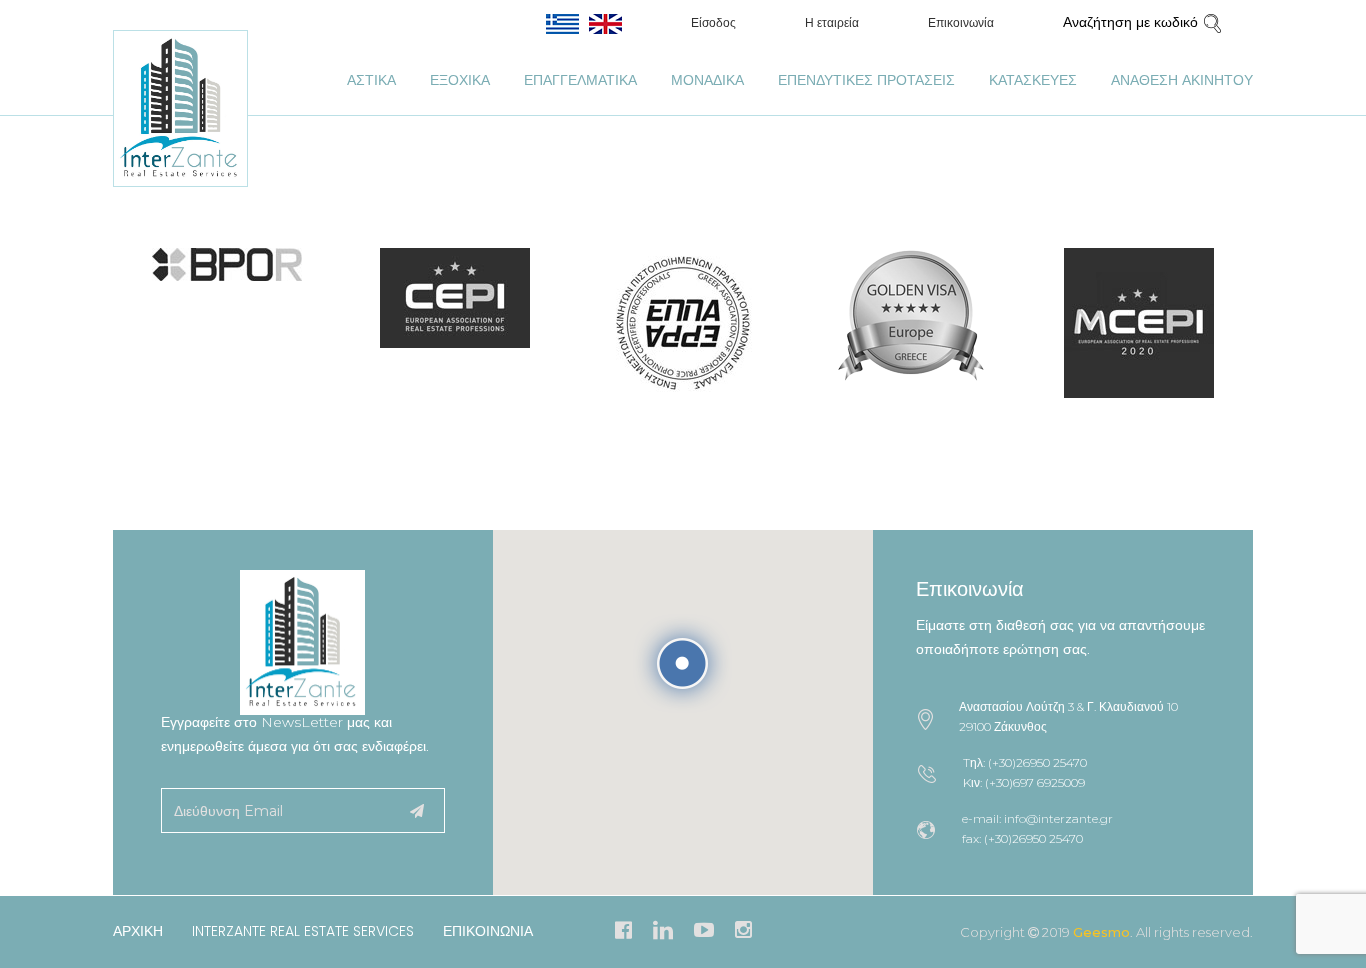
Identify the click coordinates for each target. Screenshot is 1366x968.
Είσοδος (713, 23)
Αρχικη (138, 931)
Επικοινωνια (488, 931)
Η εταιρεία (832, 23)
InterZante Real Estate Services (303, 931)
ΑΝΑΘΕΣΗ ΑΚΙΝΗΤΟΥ (1182, 80)
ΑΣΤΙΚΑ (371, 80)
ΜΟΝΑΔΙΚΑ (707, 80)
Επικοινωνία (961, 23)
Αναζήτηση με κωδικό (1132, 22)
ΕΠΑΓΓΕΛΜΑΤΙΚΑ (580, 80)
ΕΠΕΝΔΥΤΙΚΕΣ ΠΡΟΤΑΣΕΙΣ (866, 80)
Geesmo (1101, 932)
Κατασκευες (1033, 80)
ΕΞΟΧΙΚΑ (460, 80)
